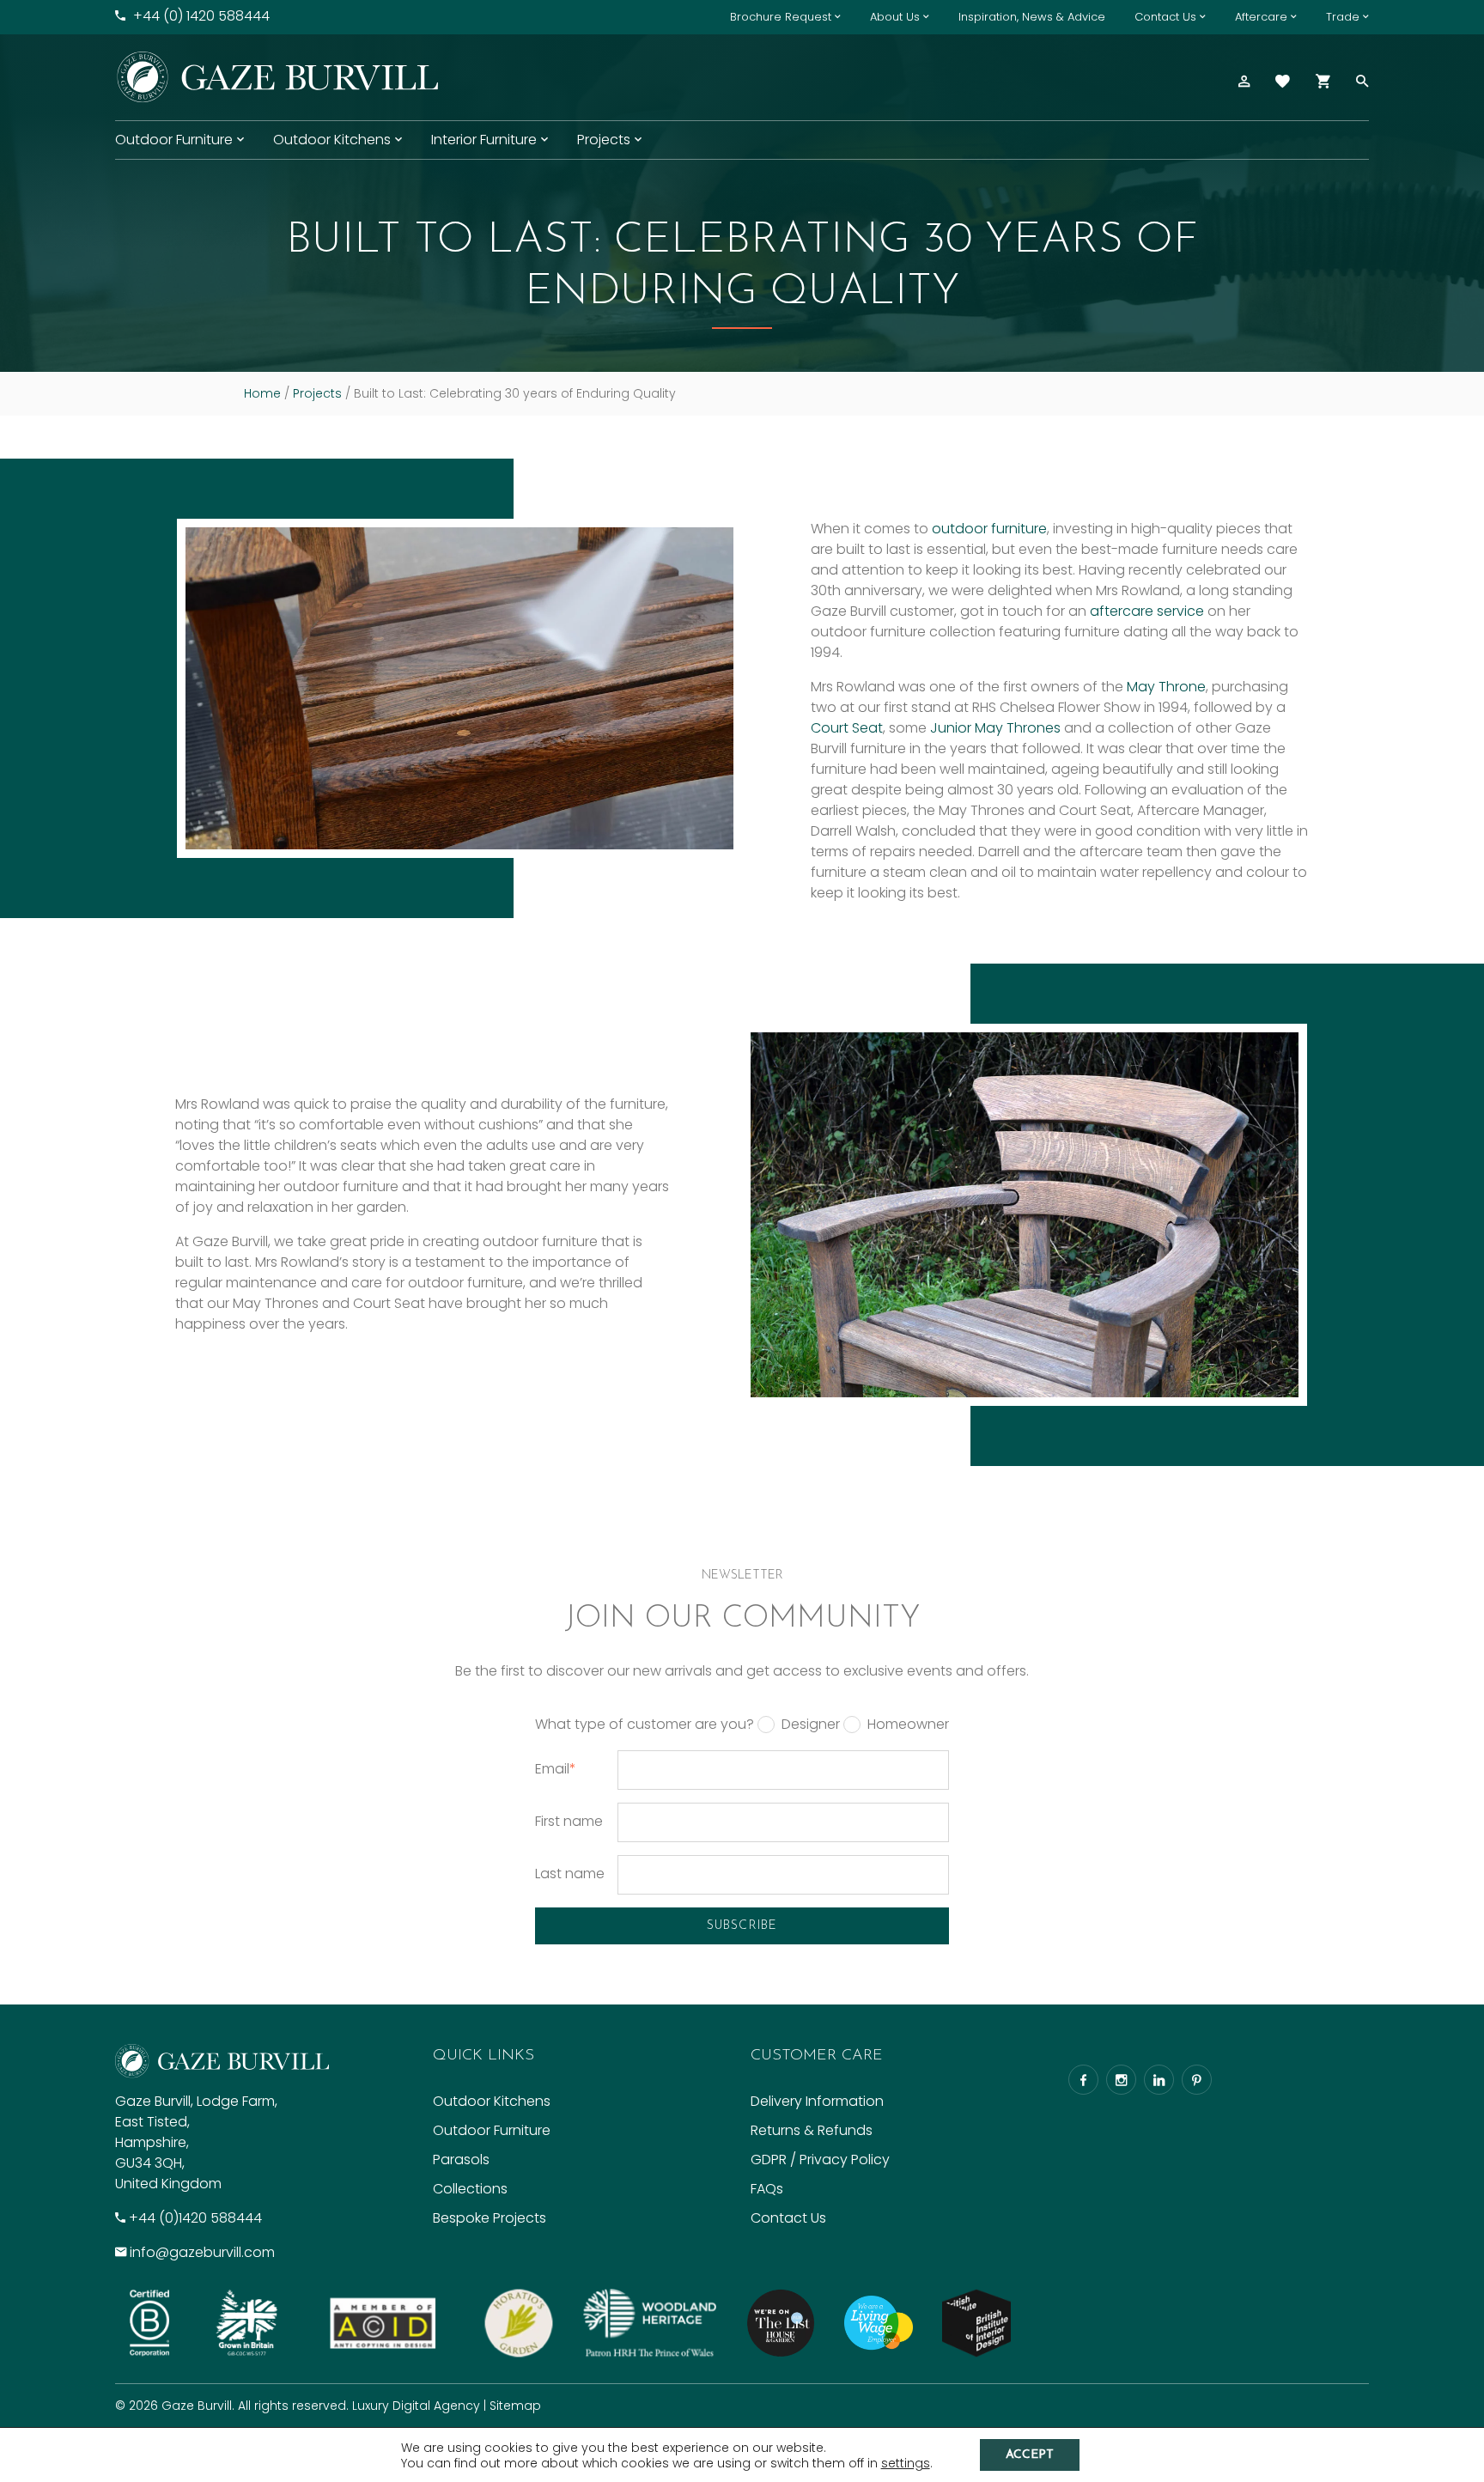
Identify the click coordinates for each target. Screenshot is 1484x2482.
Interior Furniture (484, 140)
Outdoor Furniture (174, 140)
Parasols (461, 2160)
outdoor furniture (989, 529)
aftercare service (1147, 611)
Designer (811, 1725)
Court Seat (847, 728)
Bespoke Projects (490, 2218)
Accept (1030, 2455)
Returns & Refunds (812, 2130)
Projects (604, 140)
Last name (570, 1874)
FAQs (767, 2189)
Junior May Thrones (995, 728)
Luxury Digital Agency (416, 2406)
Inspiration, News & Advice (1032, 17)
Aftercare (1261, 17)
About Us (895, 17)
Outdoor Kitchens (332, 140)
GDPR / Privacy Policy (820, 2160)
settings (906, 2463)
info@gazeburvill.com (202, 2252)
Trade (1343, 17)
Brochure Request (781, 17)
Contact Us (1165, 17)
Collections (470, 2189)
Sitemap (515, 2406)
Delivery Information (817, 2101)
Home (262, 393)
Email (556, 1769)
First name (569, 1821)
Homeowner (908, 1725)
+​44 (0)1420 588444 (195, 2218)
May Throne (1166, 687)
